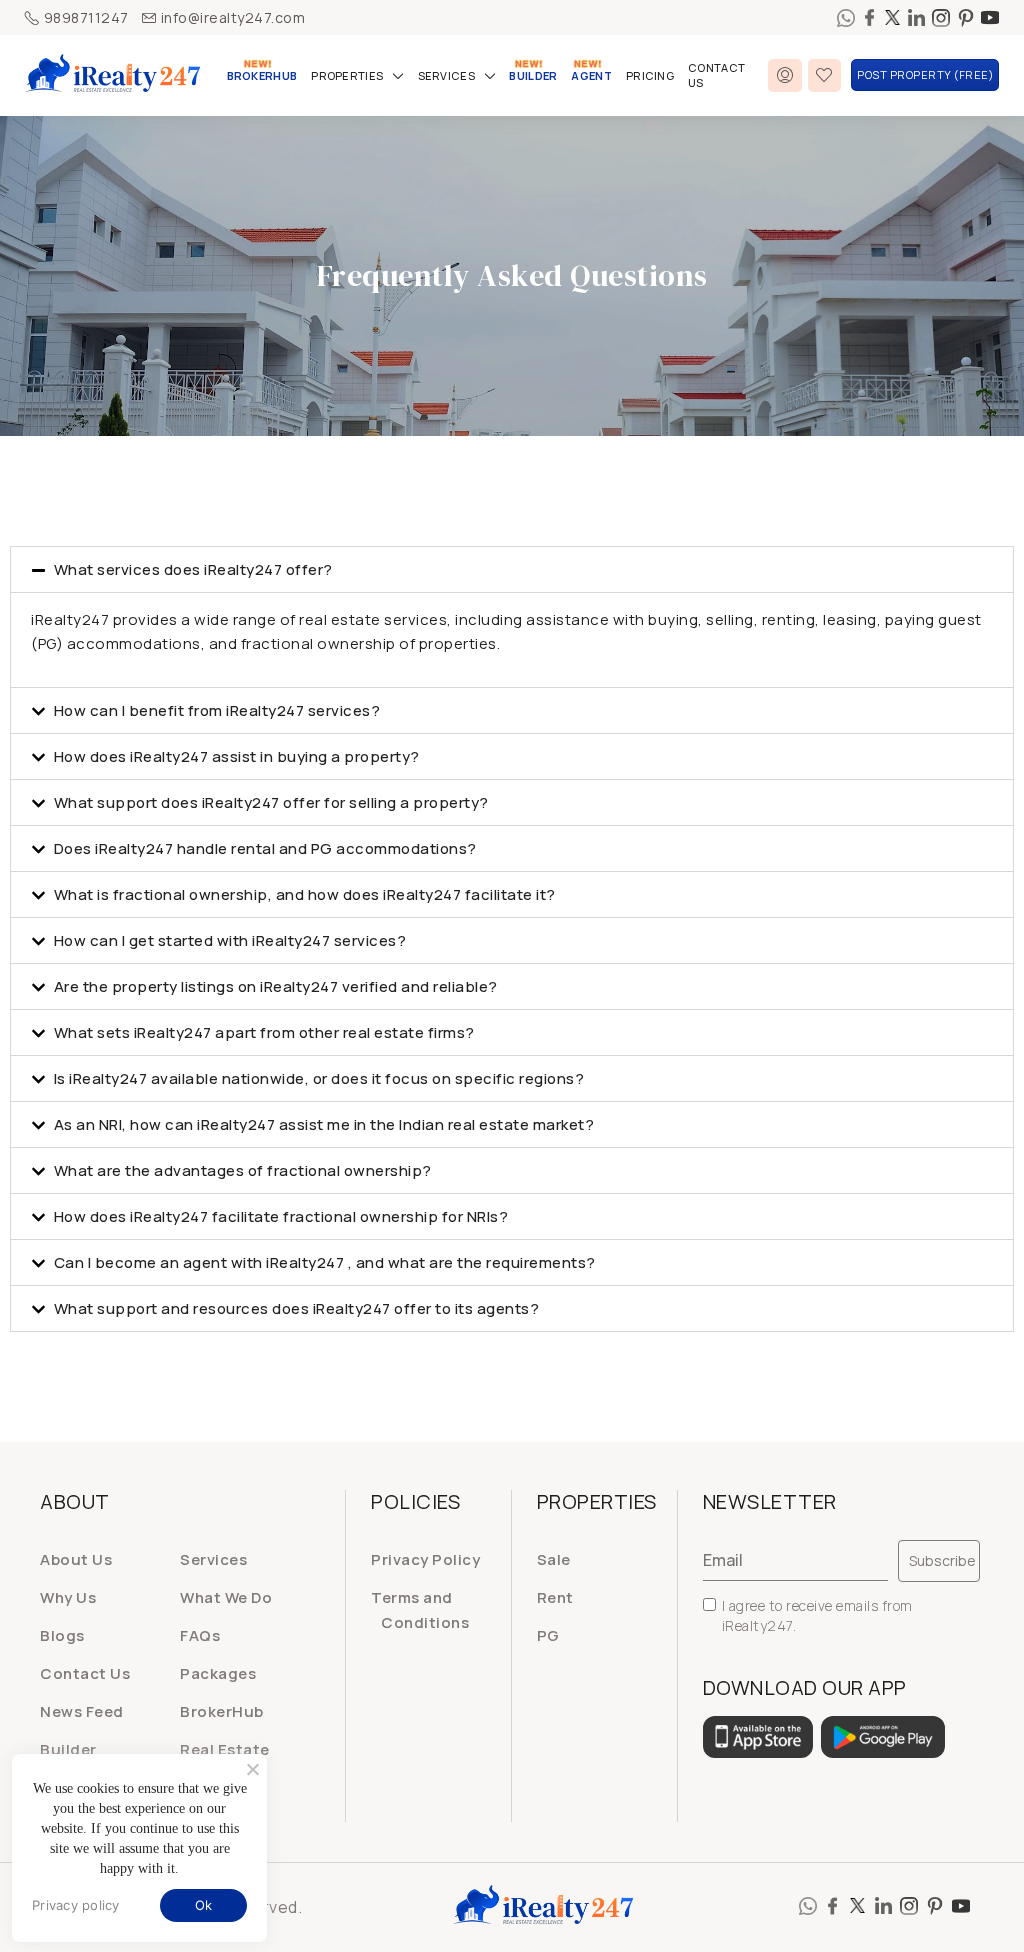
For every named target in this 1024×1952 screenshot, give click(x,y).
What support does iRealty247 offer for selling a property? (271, 802)
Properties (347, 75)
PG (548, 1635)
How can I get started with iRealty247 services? (230, 940)
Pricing (650, 75)
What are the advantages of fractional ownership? (243, 1170)
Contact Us (716, 75)
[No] (252, 1769)
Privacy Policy (425, 1559)
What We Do (226, 1597)
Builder (533, 75)
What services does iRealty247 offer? (193, 569)
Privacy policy (76, 1905)
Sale (554, 1559)
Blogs (62, 1635)
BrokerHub (262, 75)
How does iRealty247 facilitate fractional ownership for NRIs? (281, 1216)
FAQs (200, 1635)
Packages (218, 1673)
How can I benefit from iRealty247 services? (217, 710)
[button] (512, 569)
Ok (204, 1905)
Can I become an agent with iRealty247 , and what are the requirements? (325, 1262)
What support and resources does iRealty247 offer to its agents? (297, 1308)
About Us (76, 1559)
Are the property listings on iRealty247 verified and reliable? (276, 986)
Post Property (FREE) (925, 74)
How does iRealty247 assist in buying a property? (237, 756)
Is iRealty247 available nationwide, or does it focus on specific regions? (319, 1078)
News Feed (82, 1711)
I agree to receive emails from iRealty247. (817, 1615)
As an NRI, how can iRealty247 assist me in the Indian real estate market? (324, 1124)
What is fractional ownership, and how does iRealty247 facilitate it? (305, 894)
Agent (591, 75)
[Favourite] (825, 75)
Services (446, 75)
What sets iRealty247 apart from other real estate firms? (264, 1032)
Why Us (68, 1597)
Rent (555, 1597)
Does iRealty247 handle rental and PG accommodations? (265, 848)
